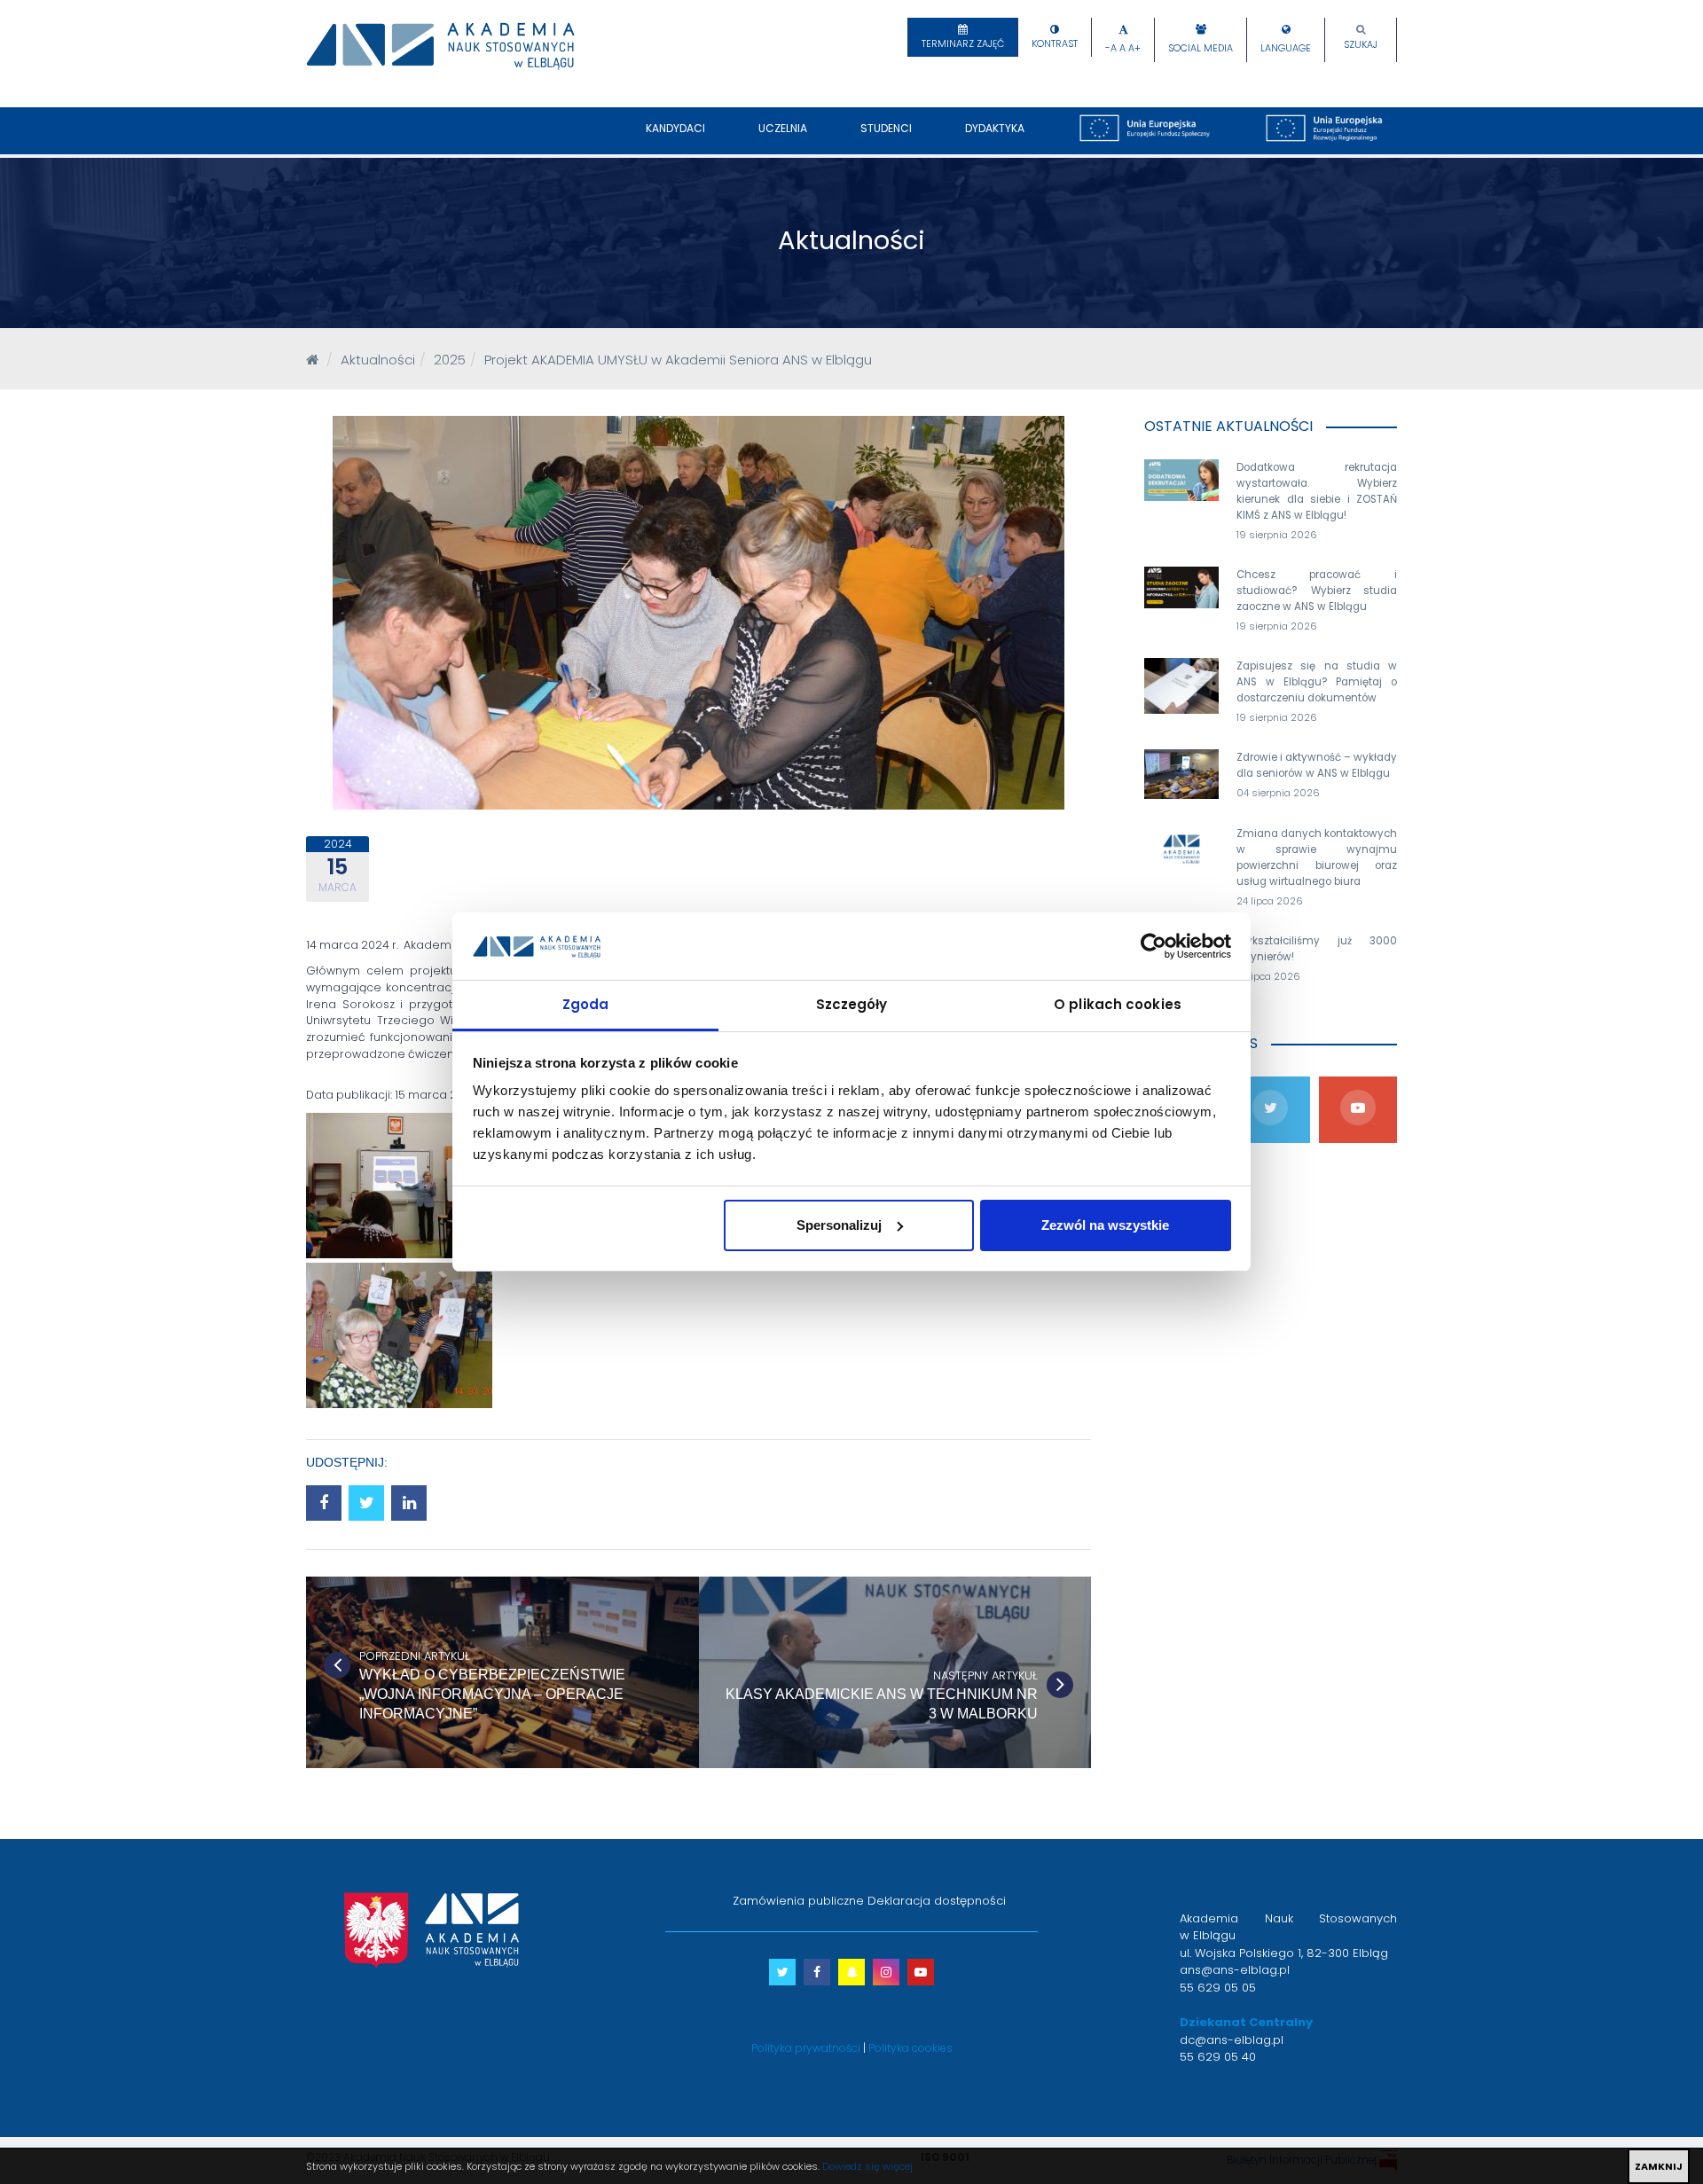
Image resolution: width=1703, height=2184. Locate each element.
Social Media (1201, 48)
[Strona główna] (312, 360)
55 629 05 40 (1218, 2057)
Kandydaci (675, 128)
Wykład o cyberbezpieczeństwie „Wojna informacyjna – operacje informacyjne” (492, 1694)
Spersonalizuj (839, 1225)
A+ (1134, 48)
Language (1286, 48)
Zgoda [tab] (586, 1004)
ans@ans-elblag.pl (1235, 1970)
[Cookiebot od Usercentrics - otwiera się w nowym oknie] (1154, 946)
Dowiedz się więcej (867, 2166)
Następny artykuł (985, 1675)
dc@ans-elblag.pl (1232, 2040)
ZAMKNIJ (1659, 2166)
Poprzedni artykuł (415, 1656)
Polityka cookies (910, 2048)
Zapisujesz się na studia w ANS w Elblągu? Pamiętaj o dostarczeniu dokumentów (1317, 682)
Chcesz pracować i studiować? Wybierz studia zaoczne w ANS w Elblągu (1317, 591)
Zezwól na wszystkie (1105, 1225)
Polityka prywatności (806, 2048)
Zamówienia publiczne (798, 1901)
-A (1111, 48)
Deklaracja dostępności (937, 1901)
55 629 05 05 (1218, 1988)
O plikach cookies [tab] (1118, 1004)
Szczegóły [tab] (852, 1004)
